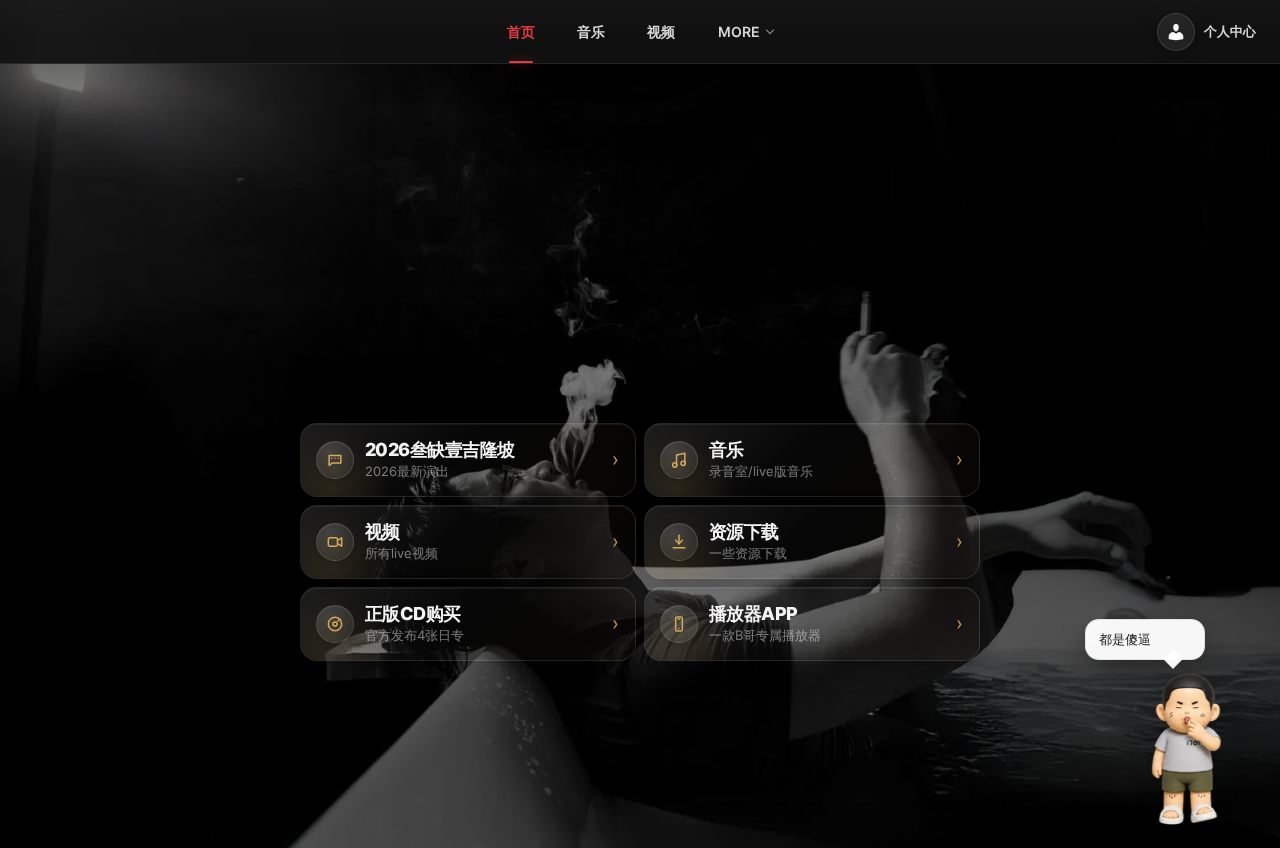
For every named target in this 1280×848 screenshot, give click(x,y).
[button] (1187, 749)
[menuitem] (521, 32)
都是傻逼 (1125, 639)
